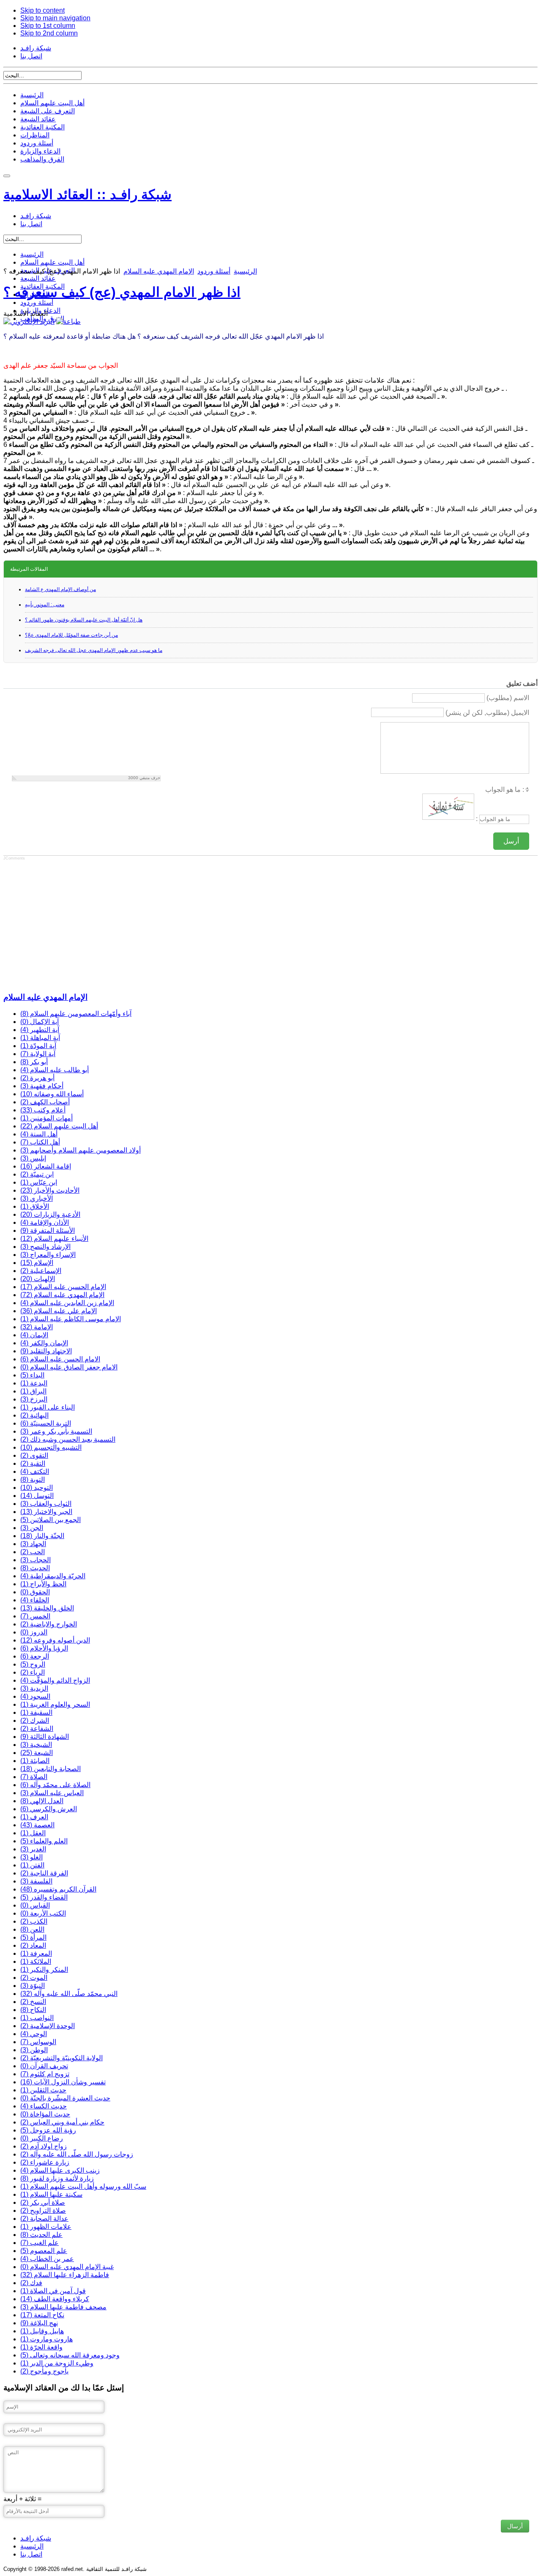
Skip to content (42, 10)
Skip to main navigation (55, 18)
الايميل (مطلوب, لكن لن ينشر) (487, 713)
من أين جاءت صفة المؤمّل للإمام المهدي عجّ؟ (71, 635)
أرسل (511, 841)
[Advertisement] (257, 925)
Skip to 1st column (48, 26)
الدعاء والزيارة (40, 151)
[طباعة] (68, 322)
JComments (14, 858)
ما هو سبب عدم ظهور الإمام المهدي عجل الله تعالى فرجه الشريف (94, 650)
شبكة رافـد (36, 48)
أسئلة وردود (37, 143)
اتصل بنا (31, 56)
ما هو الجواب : (505, 790)
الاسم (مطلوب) (508, 698)
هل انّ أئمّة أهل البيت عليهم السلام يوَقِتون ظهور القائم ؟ (84, 620)
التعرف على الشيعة (48, 111)
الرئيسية (32, 95)
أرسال (515, 2526)
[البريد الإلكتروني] (29, 322)
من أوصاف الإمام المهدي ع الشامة (60, 589)
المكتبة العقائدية (42, 127)
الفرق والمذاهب (42, 159)
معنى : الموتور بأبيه (45, 605)
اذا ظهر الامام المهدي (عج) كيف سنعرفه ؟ (122, 292)
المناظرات (35, 135)
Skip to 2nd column (49, 33)
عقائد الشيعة (38, 119)
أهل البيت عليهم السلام (52, 103)
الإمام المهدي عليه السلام (159, 271)
